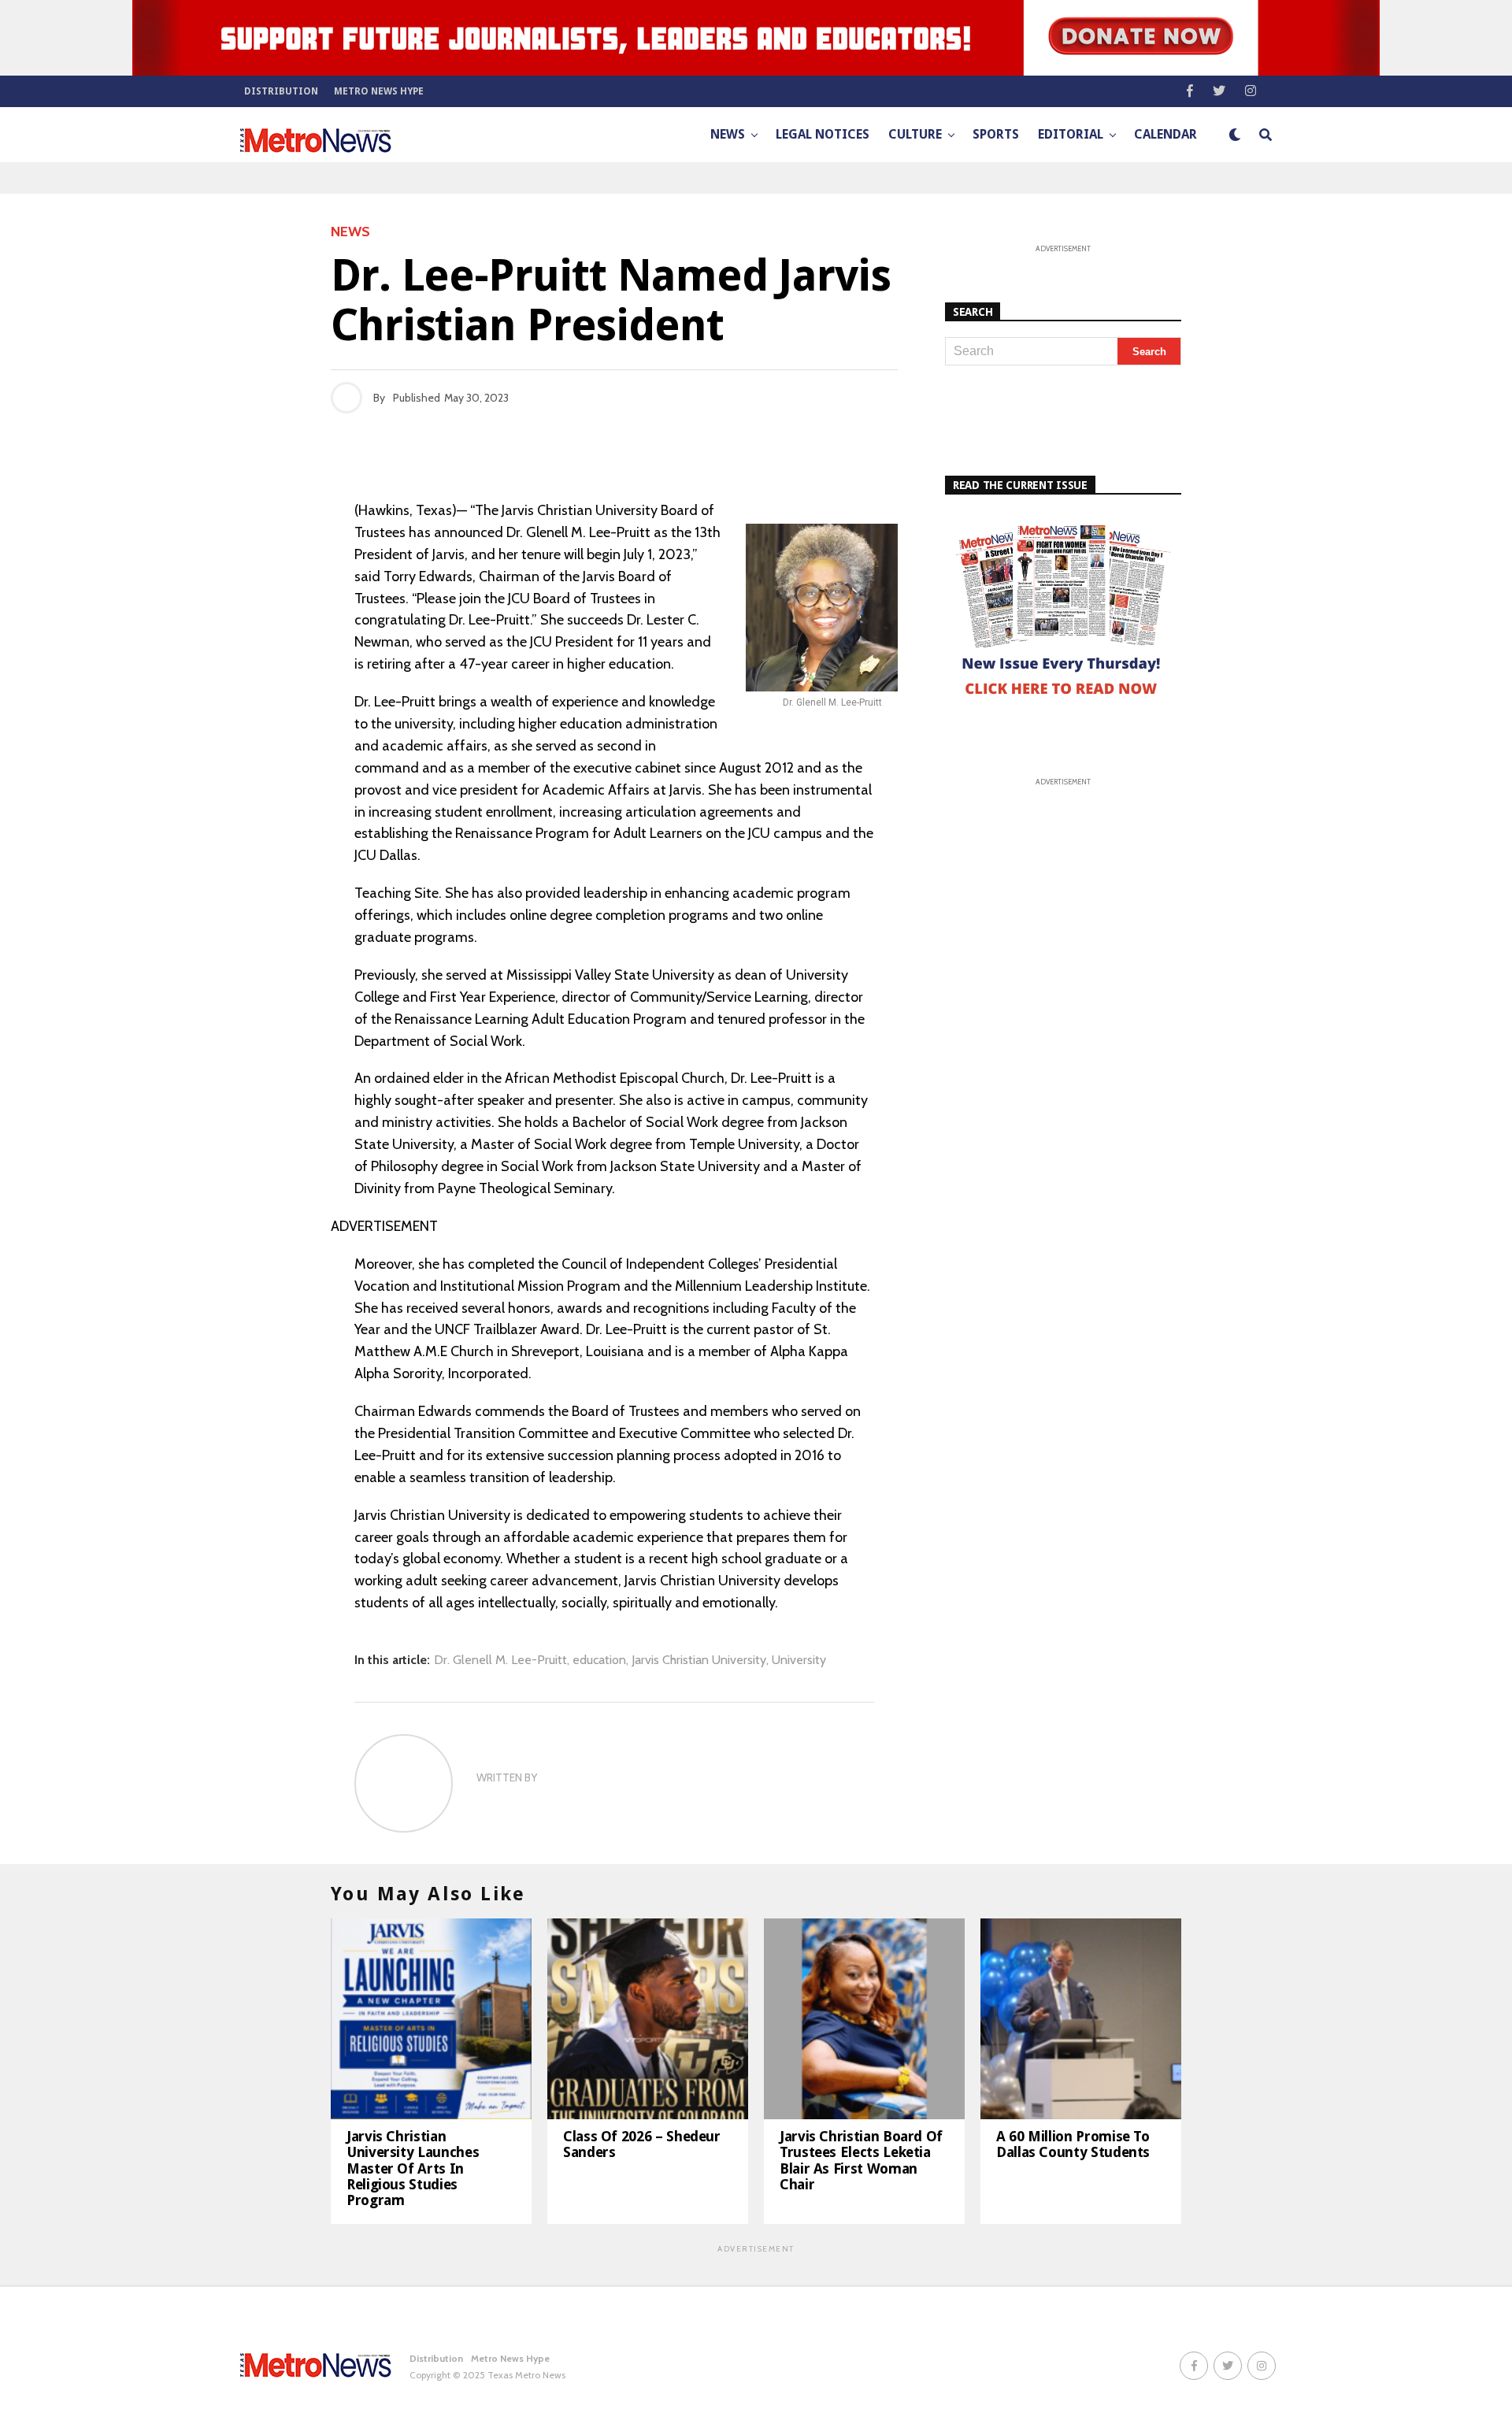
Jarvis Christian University (699, 1660)
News (728, 134)
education (599, 1660)
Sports (996, 134)
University (799, 1660)
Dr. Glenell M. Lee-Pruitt (500, 1660)
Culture (915, 134)
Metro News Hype (379, 91)
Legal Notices (823, 134)
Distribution (281, 91)
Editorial (1071, 134)
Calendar (1165, 134)
